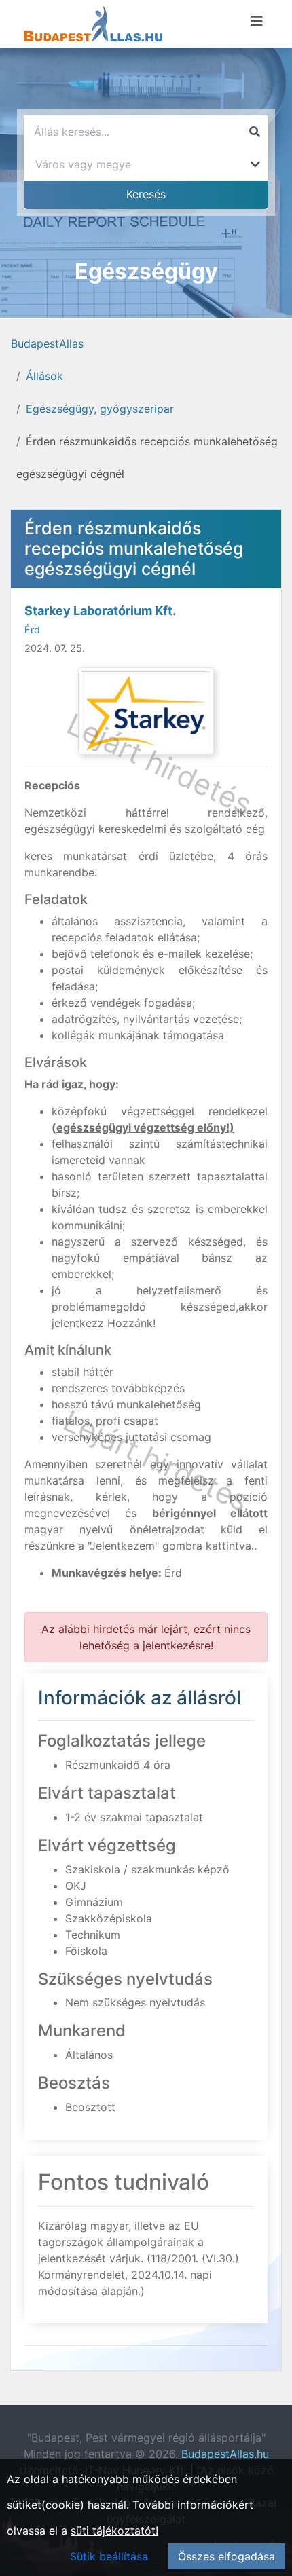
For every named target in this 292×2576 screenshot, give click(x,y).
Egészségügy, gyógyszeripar (100, 409)
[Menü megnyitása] (257, 21)
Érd (32, 630)
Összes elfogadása (226, 2556)
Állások (44, 376)
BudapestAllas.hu (225, 2454)
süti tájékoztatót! (114, 2531)
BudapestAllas (47, 343)
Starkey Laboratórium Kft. (100, 611)
